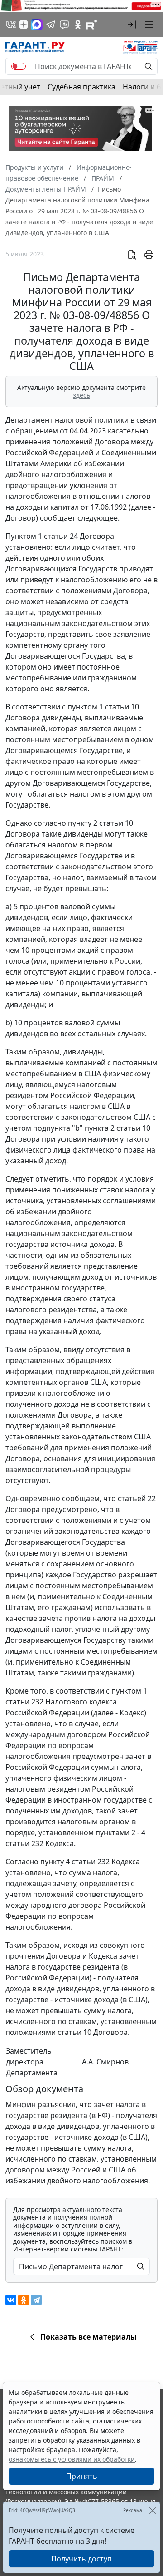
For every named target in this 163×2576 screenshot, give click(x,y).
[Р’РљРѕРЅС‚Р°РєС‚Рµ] (11, 2300)
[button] (132, 25)
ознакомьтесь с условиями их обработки (72, 2459)
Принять (82, 2476)
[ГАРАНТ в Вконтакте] (11, 25)
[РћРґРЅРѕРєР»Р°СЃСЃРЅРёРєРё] (24, 2300)
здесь (81, 395)
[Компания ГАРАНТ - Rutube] (91, 25)
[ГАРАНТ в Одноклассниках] (78, 25)
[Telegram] (36, 2300)
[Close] (152, 2510)
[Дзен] (24, 25)
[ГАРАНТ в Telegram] (51, 25)
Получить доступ (81, 2559)
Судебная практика (81, 87)
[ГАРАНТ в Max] (37, 25)
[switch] (19, 66)
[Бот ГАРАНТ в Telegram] (64, 25)
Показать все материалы (89, 2337)
